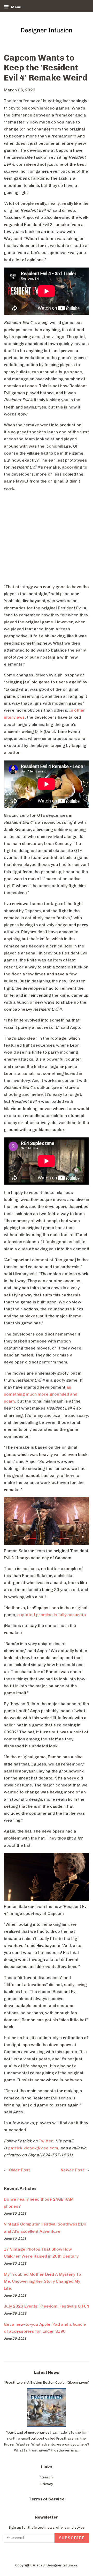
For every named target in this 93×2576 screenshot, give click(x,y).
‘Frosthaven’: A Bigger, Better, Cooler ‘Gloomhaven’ (47, 2382)
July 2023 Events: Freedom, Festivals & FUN (47, 2306)
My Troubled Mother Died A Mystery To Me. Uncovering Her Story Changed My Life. (42, 2281)
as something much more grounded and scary (41, 1394)
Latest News (47, 2372)
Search (47, 2477)
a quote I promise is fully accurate (52, 1615)
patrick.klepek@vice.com (33, 2148)
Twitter (46, 2141)
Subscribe (72, 2538)
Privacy (47, 2484)
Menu (16, 7)
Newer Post (72, 2170)
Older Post (20, 2170)
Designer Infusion (62, 2565)
